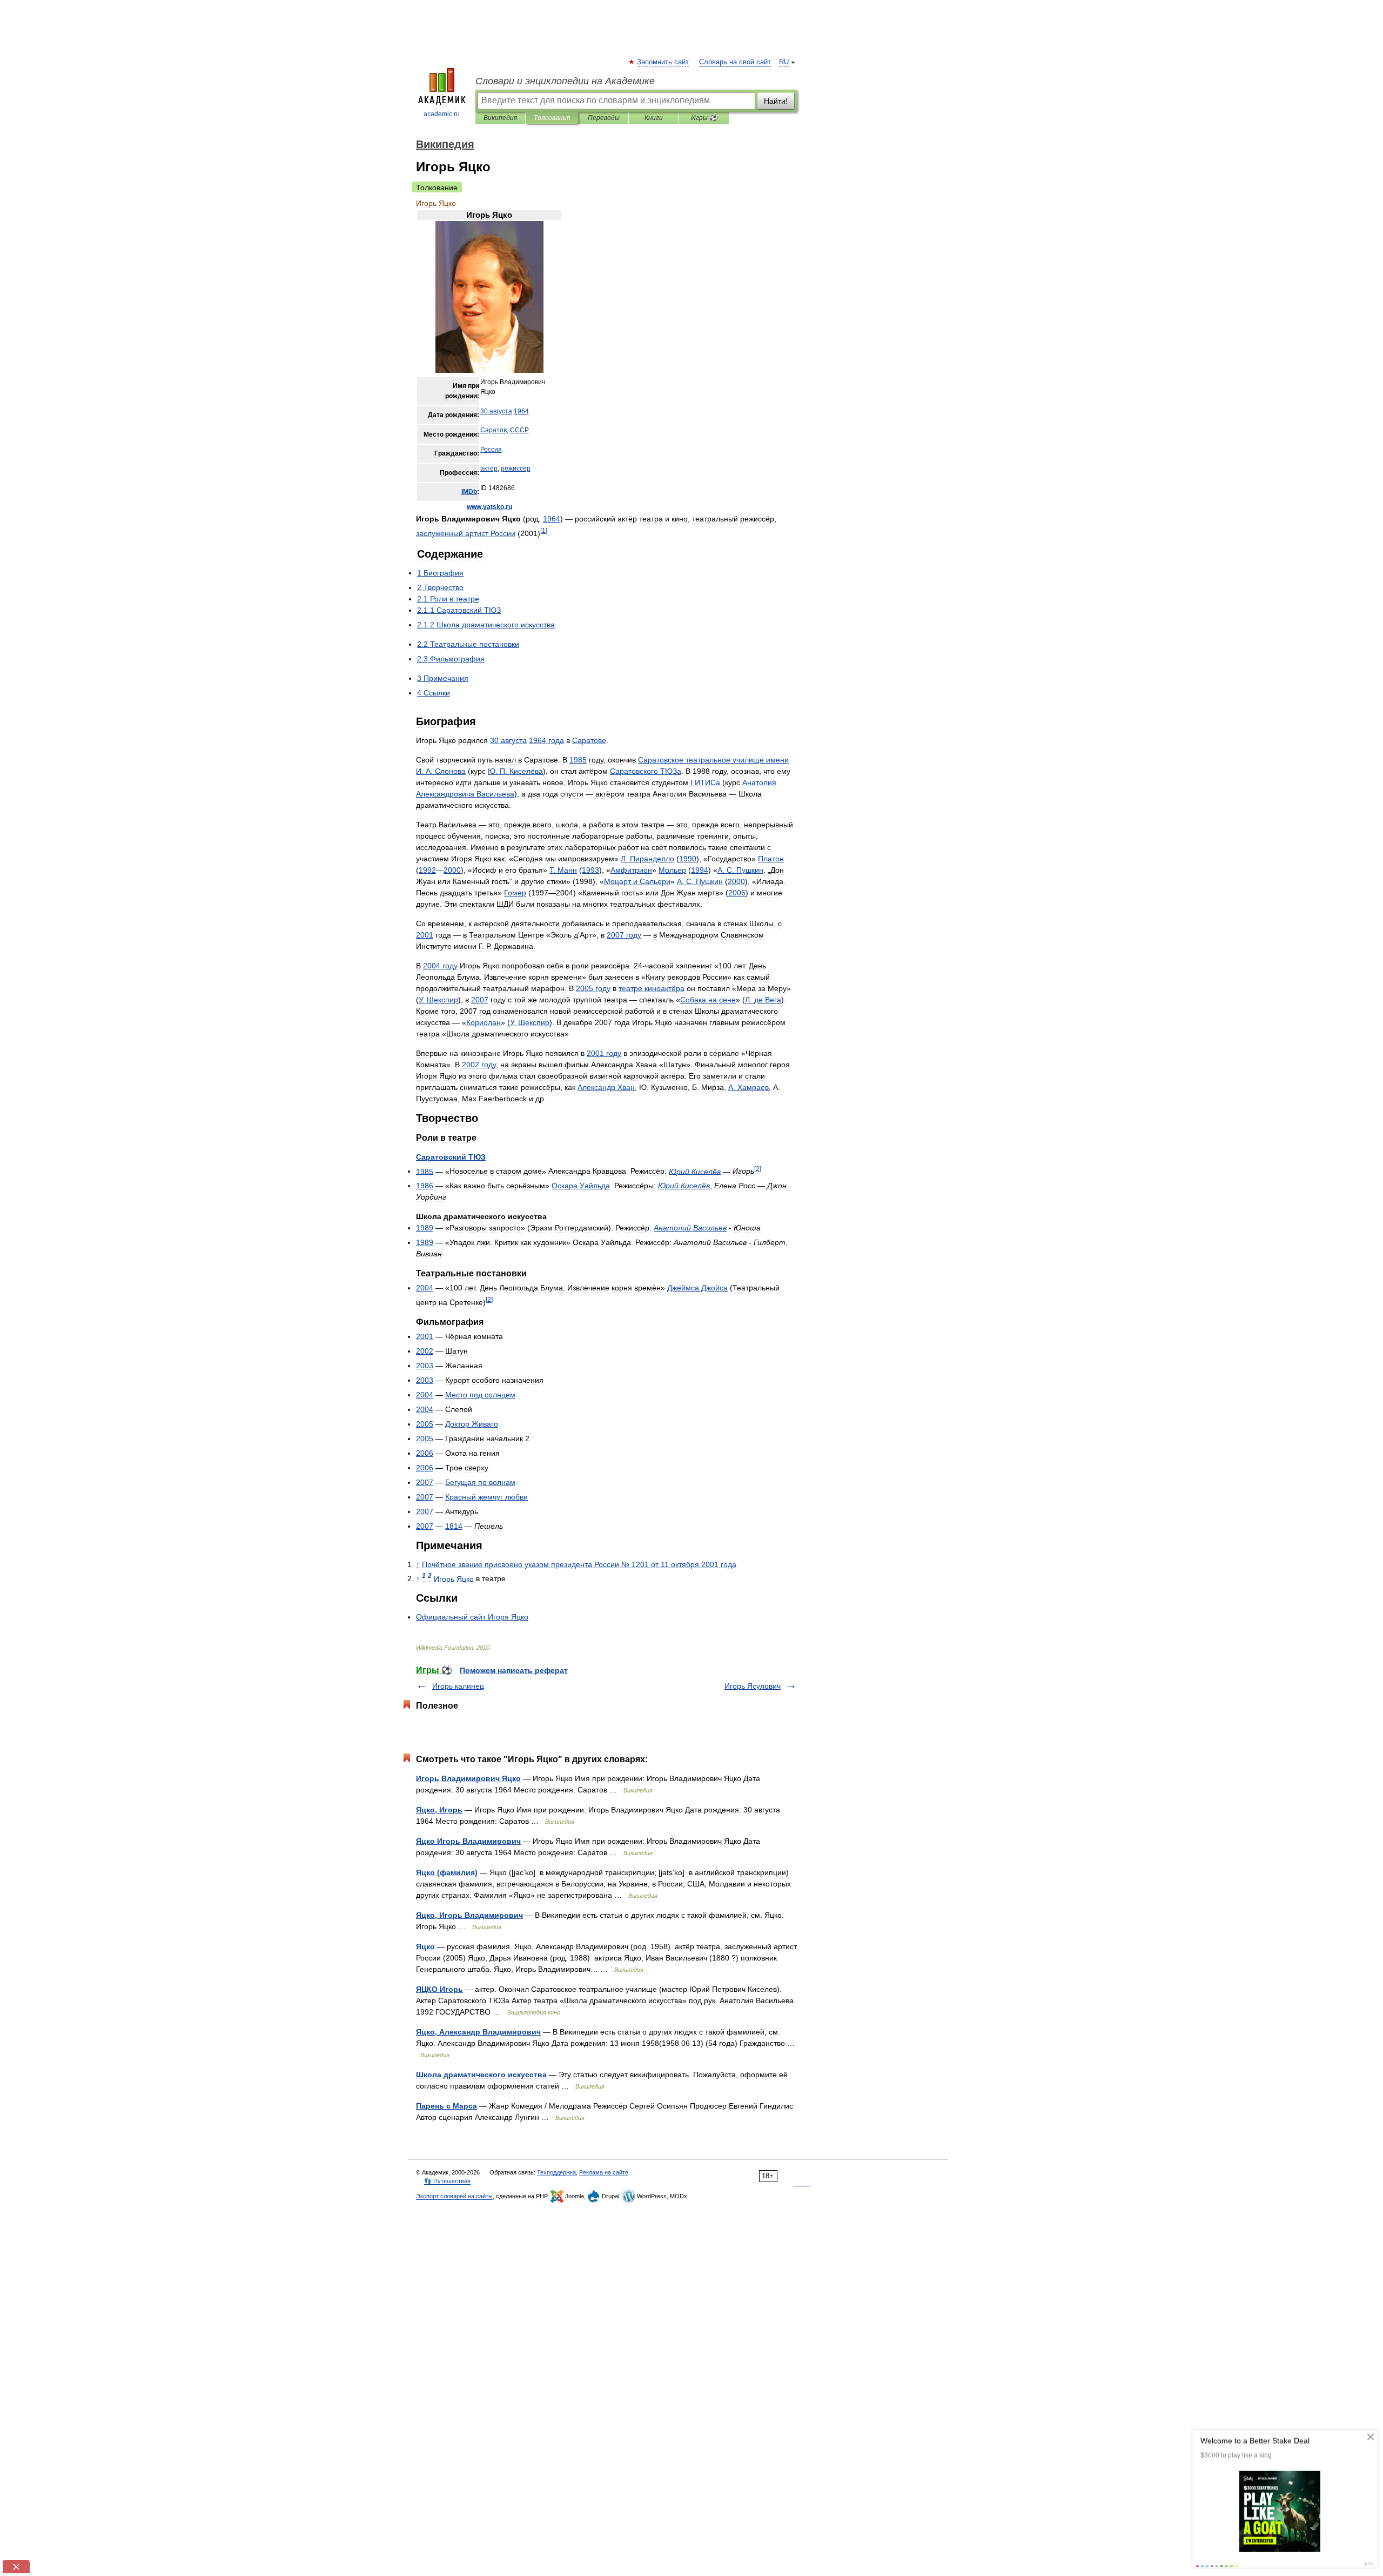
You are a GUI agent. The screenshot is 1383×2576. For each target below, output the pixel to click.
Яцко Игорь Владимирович (468, 1841)
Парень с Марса (447, 2106)
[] (544, 530)
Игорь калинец (458, 1686)
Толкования (552, 118)
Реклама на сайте (604, 2172)
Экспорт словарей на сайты (454, 2196)
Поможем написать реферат (514, 1670)
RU (784, 62)
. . (515, 771)
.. (489, 507)
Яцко (425, 1946)
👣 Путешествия (447, 2181)
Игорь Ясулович (753, 1686)
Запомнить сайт (663, 62)
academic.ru (442, 114)
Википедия (500, 118)
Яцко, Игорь (439, 1810)
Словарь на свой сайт (735, 62)
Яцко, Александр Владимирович (478, 2032)
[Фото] (489, 371)
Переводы (604, 118)
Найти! (776, 101)
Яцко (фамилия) (447, 1872)
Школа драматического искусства (481, 2075)
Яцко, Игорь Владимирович (469, 1915)
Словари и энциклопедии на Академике (565, 81)
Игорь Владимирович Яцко (468, 1778)
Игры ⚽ (704, 118)
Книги (654, 118)
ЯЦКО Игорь (439, 1989)
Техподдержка (556, 2172)
